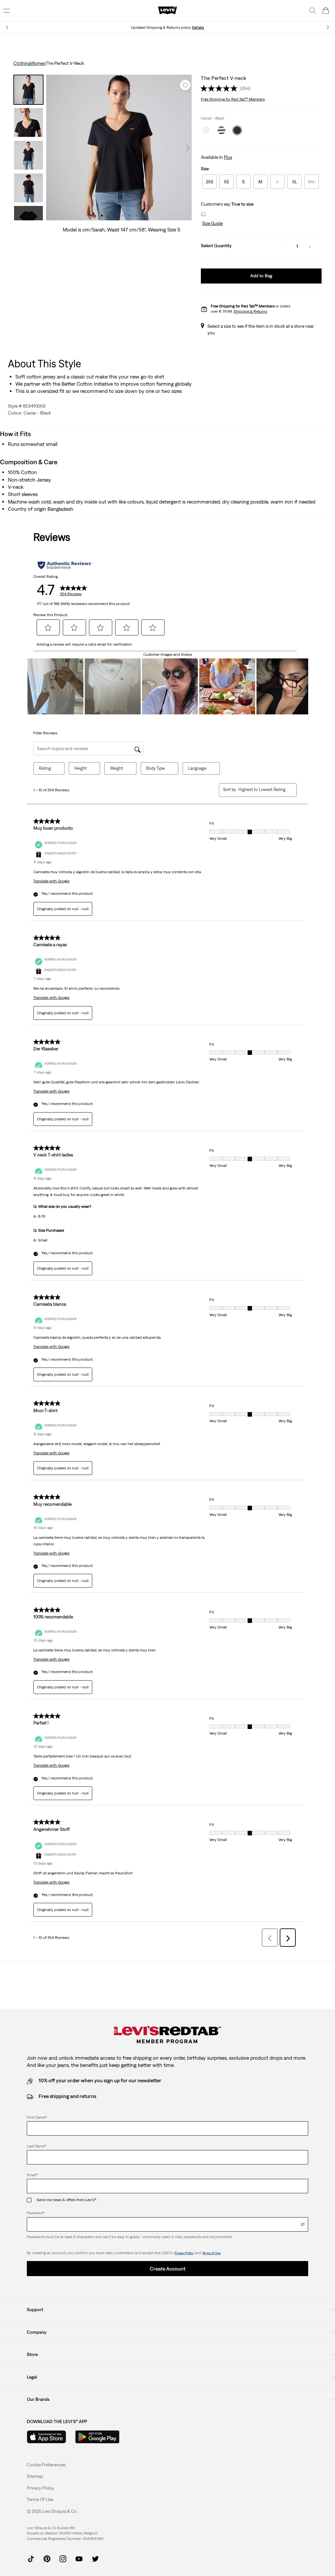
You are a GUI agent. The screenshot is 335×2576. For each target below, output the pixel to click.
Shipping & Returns (250, 311)
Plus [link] (228, 157)
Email (32, 2175)
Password (36, 2213)
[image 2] (109, 216)
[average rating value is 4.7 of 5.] (220, 88)
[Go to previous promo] (7, 27)
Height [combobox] (80, 768)
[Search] (313, 10)
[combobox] (262, 790)
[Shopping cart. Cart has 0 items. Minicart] (326, 10)
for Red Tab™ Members (233, 99)
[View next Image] (188, 148)
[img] (303, 2224)
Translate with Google (51, 881)
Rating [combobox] (45, 768)
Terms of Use (211, 2253)
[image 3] (116, 216)
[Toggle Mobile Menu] (7, 10)
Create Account (168, 2269)
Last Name (36, 2146)
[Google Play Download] (97, 2437)
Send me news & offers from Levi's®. (67, 2200)
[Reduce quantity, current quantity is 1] (285, 246)
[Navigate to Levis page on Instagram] (63, 2558)
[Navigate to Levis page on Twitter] (95, 2558)
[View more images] (28, 213)
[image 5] (129, 216)
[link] (35, 2476)
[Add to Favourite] (185, 85)
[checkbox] (32, 2200)
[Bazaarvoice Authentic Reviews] (65, 565)
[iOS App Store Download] (46, 2437)
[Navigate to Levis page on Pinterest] (47, 2558)
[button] (212, 224)
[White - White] (206, 130)
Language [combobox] (197, 768)
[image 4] (123, 216)
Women (38, 63)
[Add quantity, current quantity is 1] (310, 246)
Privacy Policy (184, 2253)
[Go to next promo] (328, 27)
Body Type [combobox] (156, 768)
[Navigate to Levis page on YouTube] (79, 2558)
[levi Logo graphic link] (167, 10)
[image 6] (136, 216)
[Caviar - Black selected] (237, 130)
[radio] (209, 182)
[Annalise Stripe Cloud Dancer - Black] (221, 130)
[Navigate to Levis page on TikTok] (31, 2558)
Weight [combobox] (116, 768)
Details (198, 28)
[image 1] (102, 216)
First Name (37, 2117)
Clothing (22, 63)
